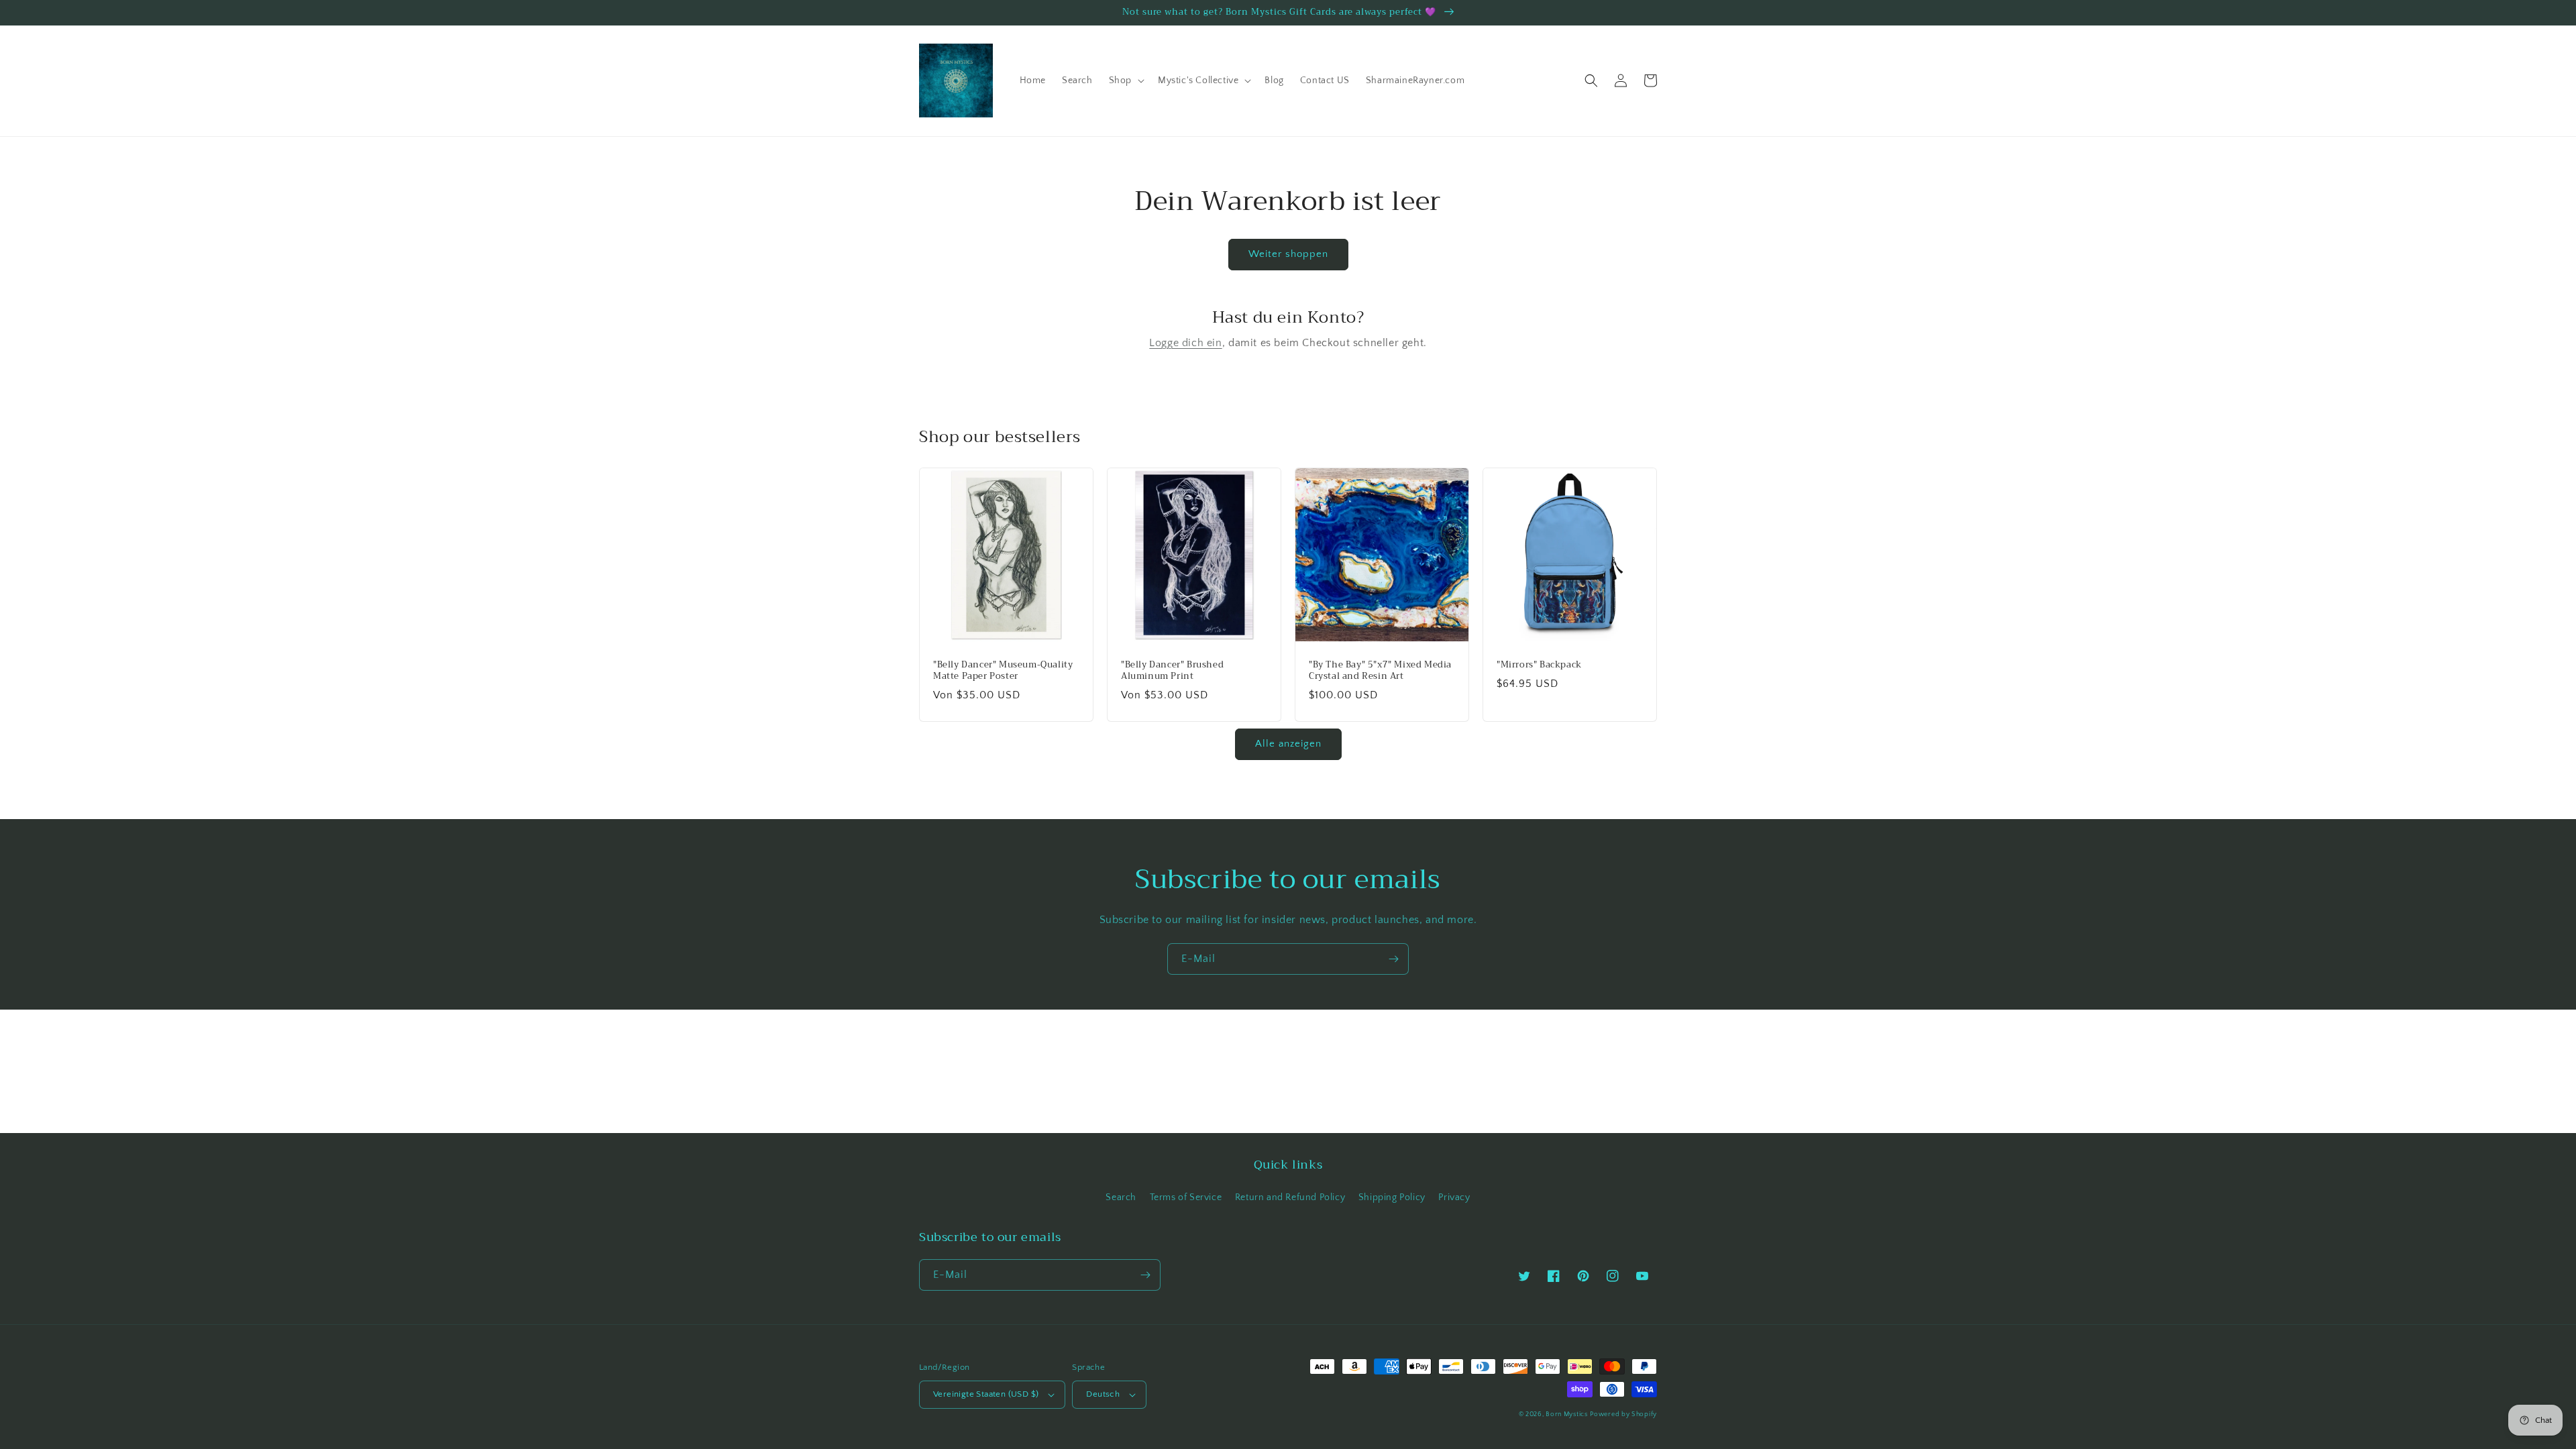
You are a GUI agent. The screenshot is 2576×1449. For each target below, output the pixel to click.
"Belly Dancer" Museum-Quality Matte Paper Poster (1003, 671)
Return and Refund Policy (1290, 1197)
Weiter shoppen (1288, 254)
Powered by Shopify (1623, 1414)
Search (1121, 1197)
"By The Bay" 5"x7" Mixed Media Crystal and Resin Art (1380, 671)
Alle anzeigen (1288, 744)
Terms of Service (1186, 1197)
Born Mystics (1566, 1414)
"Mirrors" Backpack (1539, 665)
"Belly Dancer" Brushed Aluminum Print (1172, 671)
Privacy (1454, 1197)
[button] (1125, 80)
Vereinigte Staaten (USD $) (986, 1394)
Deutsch (1103, 1394)
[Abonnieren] (1393, 959)
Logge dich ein (1185, 343)
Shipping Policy (1392, 1197)
